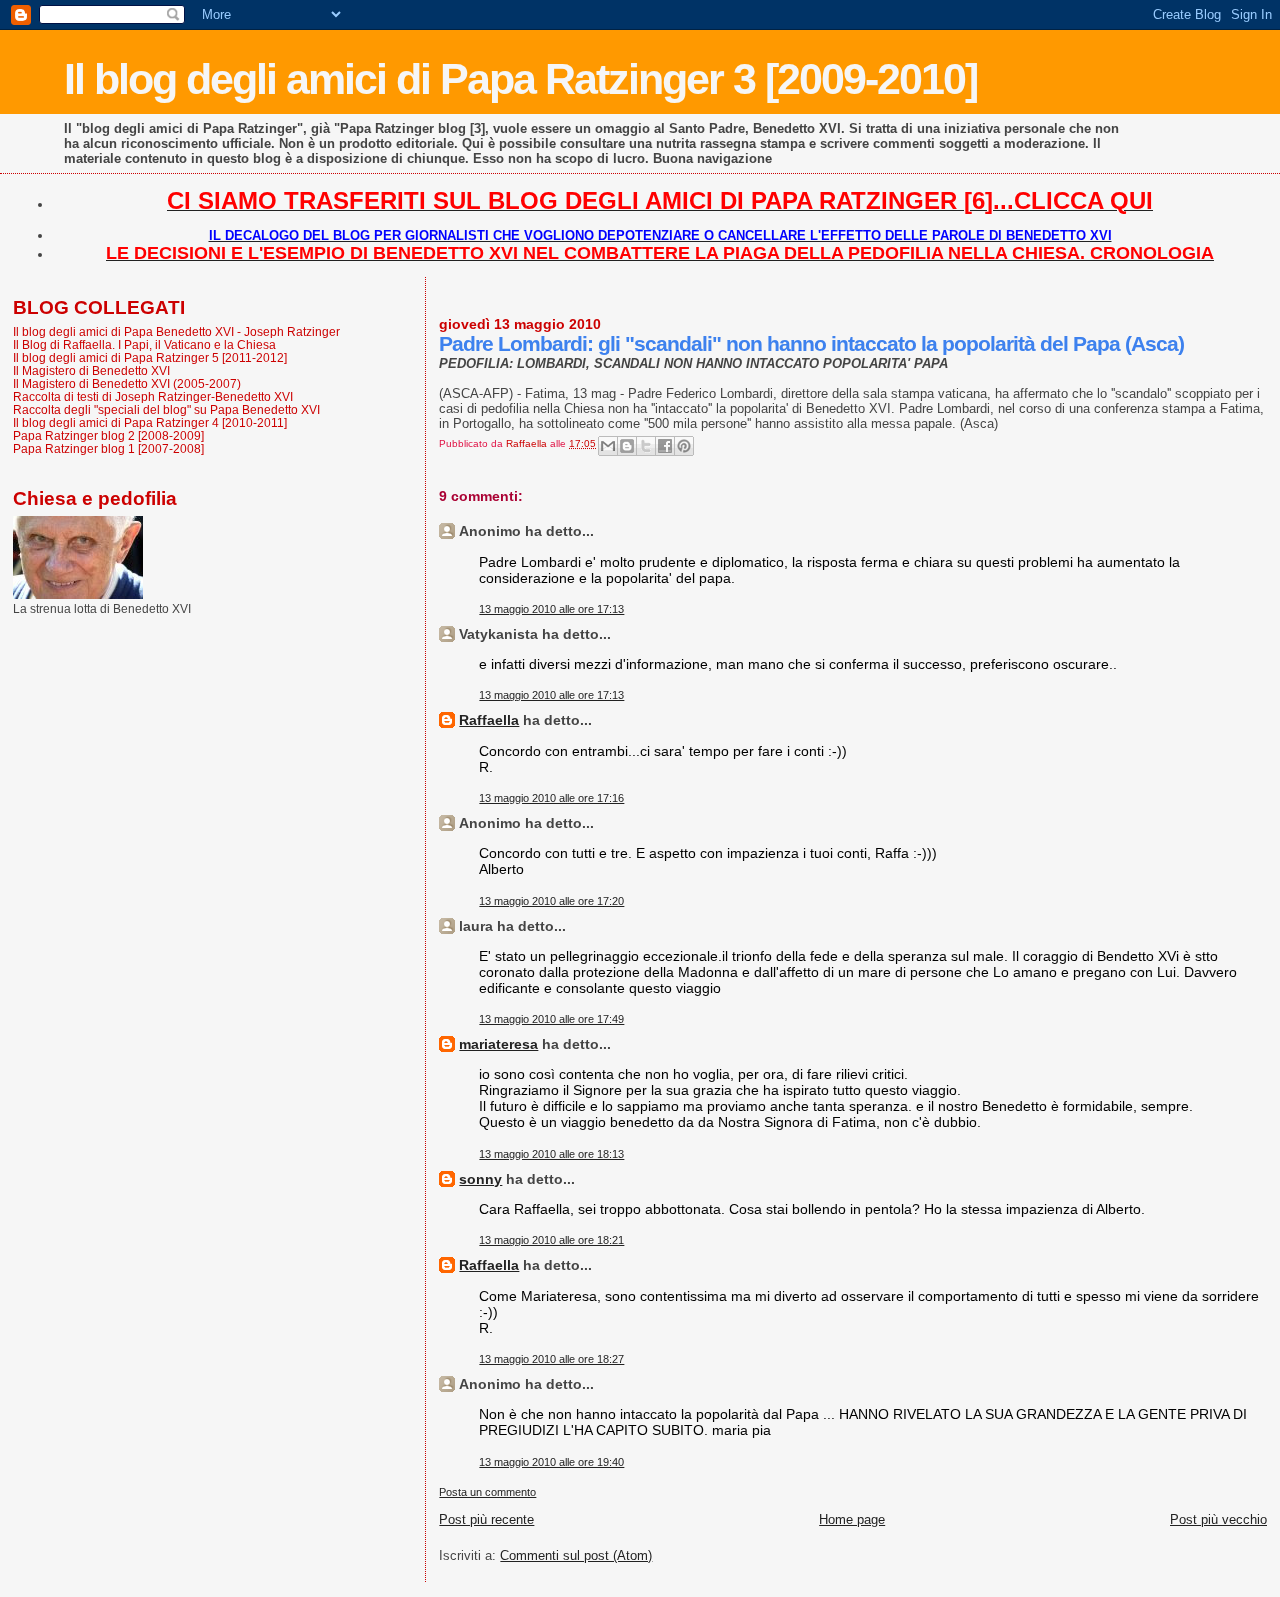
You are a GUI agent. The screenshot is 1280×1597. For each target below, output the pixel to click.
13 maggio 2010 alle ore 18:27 (551, 1359)
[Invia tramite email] (608, 446)
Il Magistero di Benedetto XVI (91, 370)
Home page (852, 1519)
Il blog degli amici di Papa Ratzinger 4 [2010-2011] (150, 422)
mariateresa (498, 1044)
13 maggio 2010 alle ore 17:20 (551, 901)
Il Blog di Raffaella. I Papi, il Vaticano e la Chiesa (144, 344)
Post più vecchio (1218, 1519)
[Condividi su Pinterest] (684, 446)
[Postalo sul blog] (627, 446)
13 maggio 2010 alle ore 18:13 (551, 1154)
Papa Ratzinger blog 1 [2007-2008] (108, 448)
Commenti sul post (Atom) (576, 1555)
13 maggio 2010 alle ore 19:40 (551, 1462)
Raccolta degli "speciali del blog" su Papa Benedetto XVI (166, 409)
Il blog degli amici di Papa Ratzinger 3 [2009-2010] (520, 79)
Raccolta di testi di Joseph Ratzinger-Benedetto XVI (153, 396)
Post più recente (486, 1519)
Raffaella (489, 720)
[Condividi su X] (646, 446)
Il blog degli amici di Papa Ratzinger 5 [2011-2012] (150, 357)
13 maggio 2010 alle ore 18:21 (551, 1240)
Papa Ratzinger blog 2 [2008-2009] (108, 435)
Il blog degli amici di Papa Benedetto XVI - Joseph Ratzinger (176, 331)
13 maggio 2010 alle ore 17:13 (551, 609)
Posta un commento (487, 1492)
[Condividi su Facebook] (665, 446)
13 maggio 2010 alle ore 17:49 (551, 1019)
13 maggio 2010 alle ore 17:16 (551, 798)
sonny (480, 1179)
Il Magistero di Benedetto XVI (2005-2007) (127, 383)
